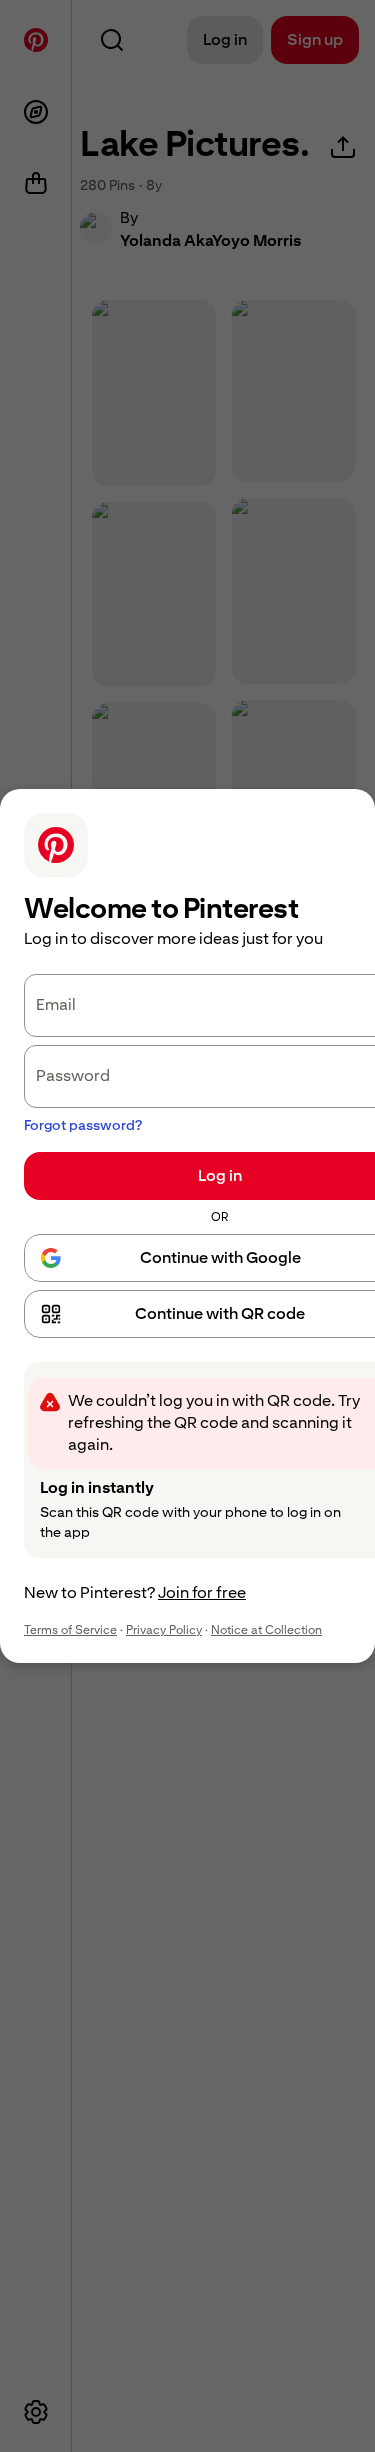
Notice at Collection (266, 1630)
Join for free (202, 1592)
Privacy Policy (164, 1630)
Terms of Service (70, 1630)
